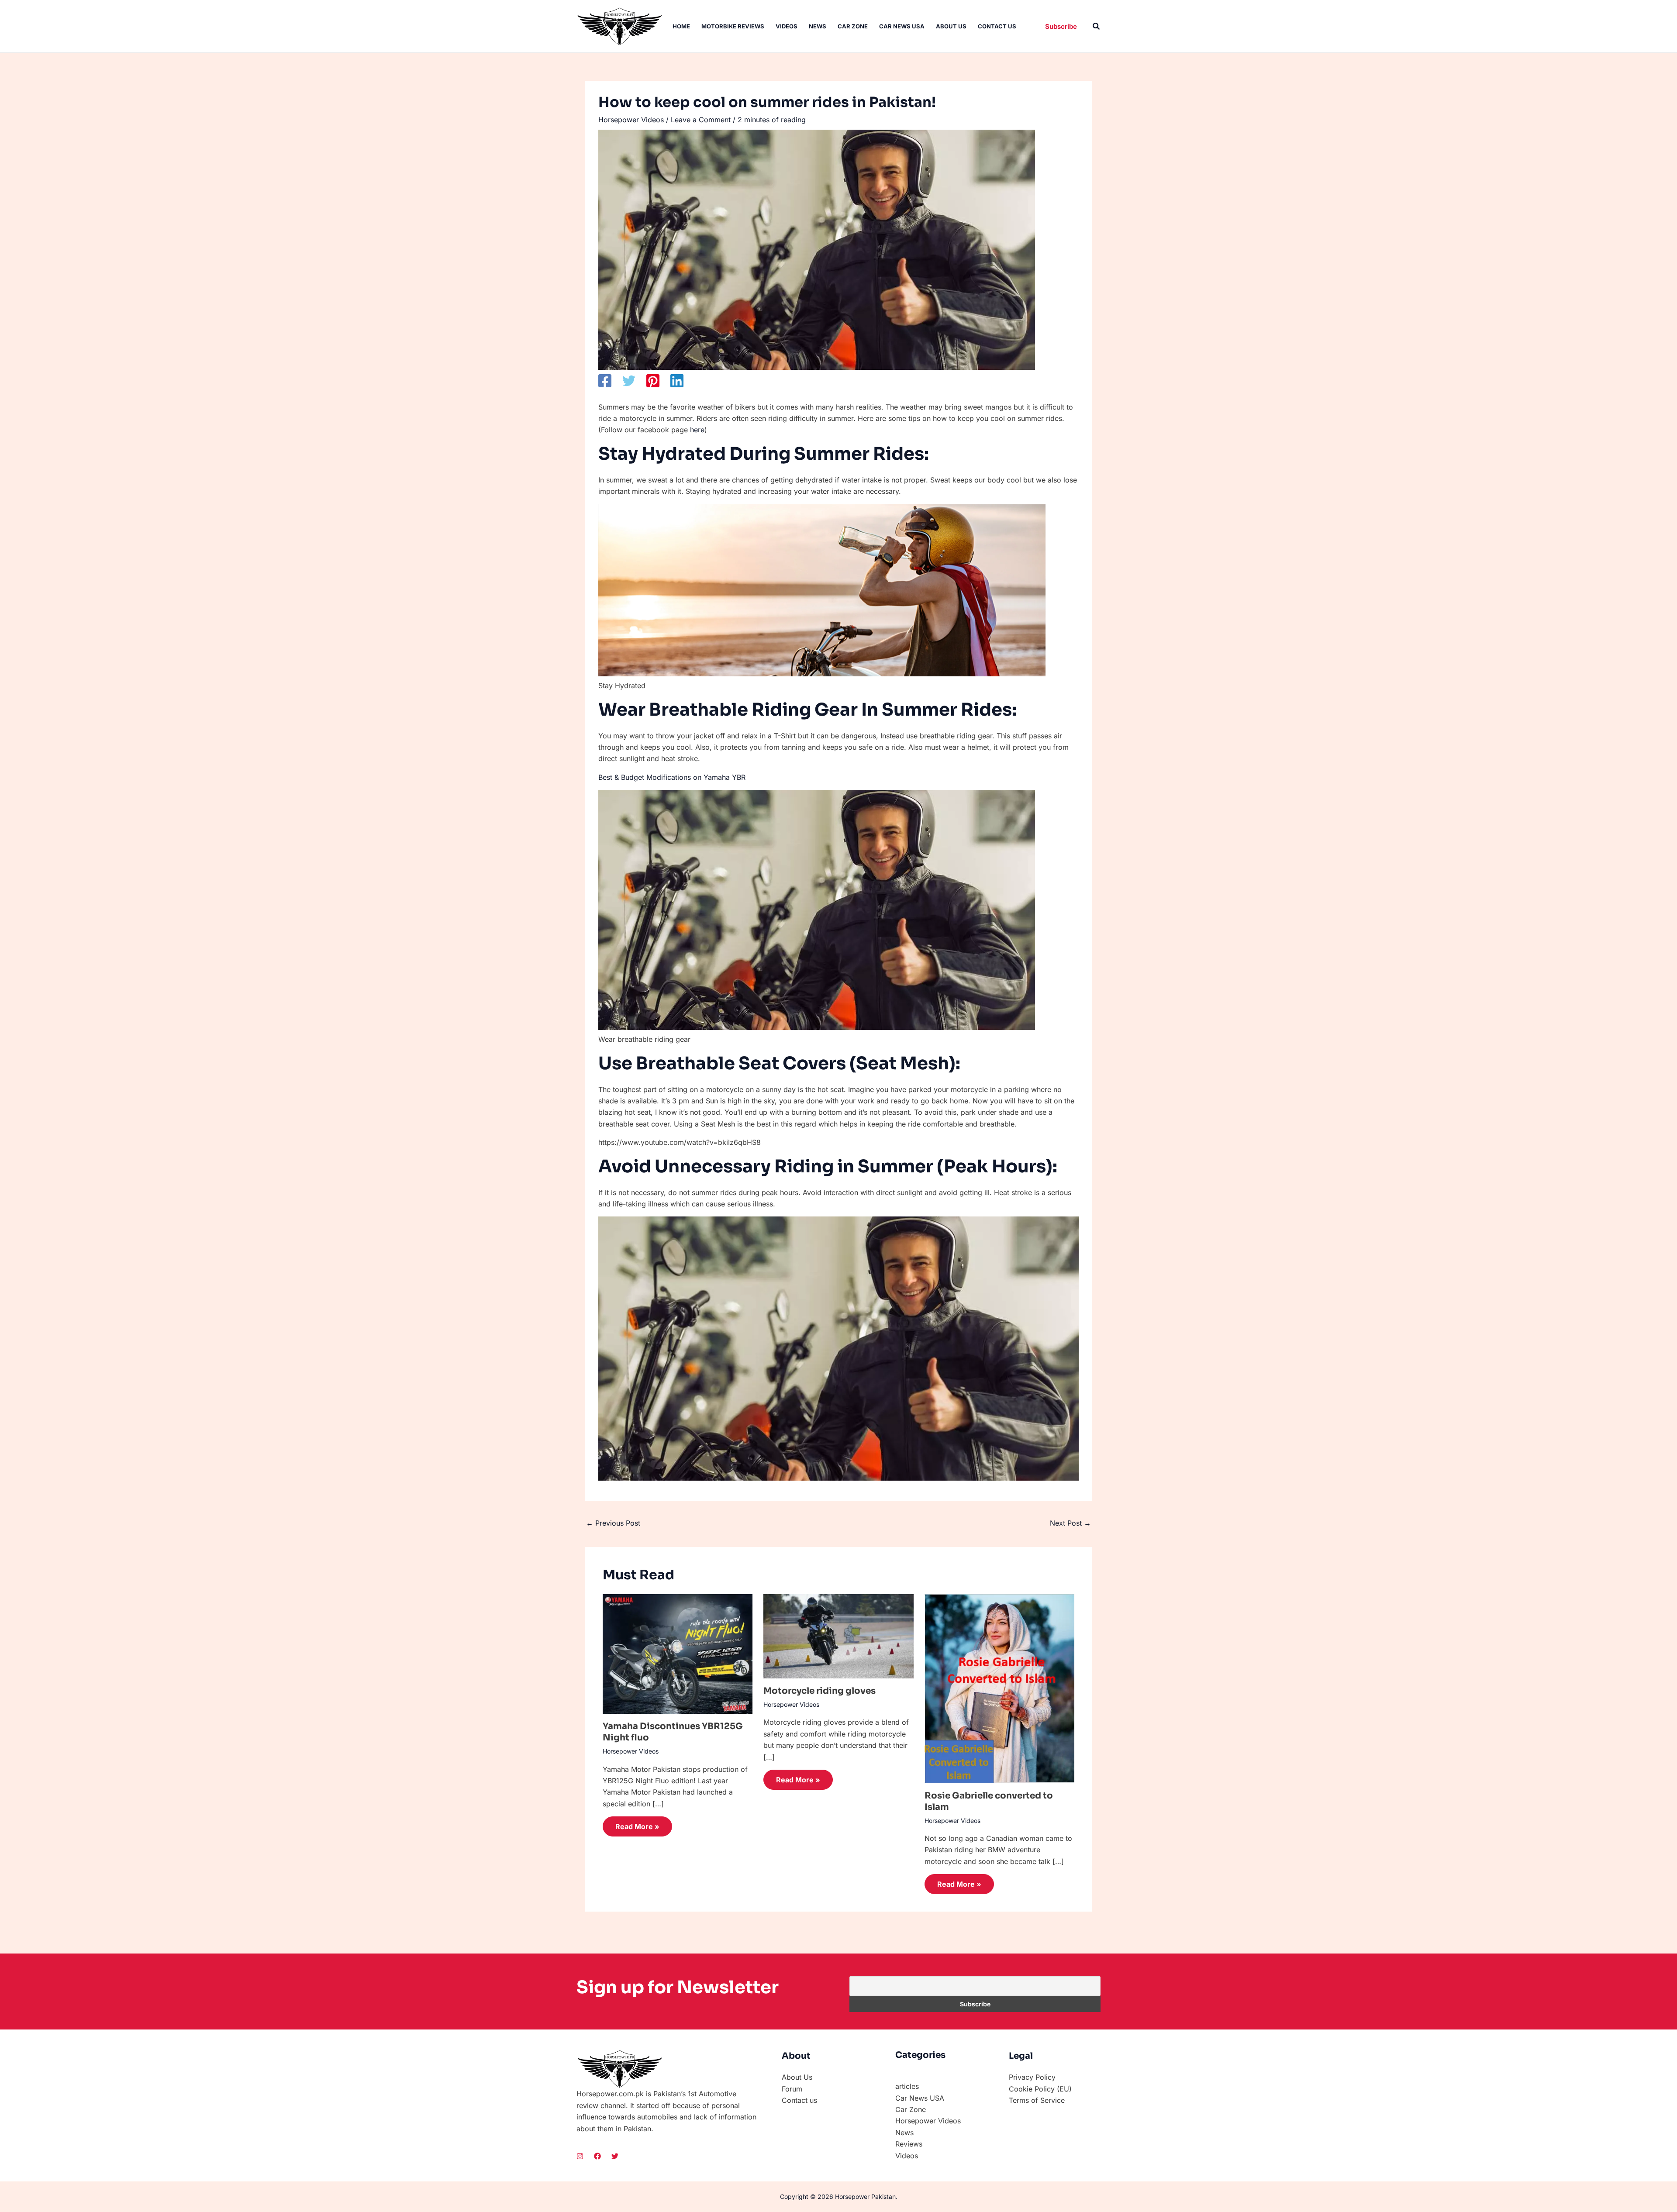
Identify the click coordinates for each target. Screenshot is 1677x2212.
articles (907, 2086)
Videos (787, 26)
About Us (951, 26)
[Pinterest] (653, 381)
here (697, 430)
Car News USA (902, 26)
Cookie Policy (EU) (1040, 2089)
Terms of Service (1037, 2100)
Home (681, 26)
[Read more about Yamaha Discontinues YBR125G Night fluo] (678, 1653)
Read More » (637, 1826)
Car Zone (853, 26)
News (818, 26)
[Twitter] (629, 381)
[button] (1061, 26)
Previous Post (613, 1523)
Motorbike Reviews (733, 26)
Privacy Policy (1032, 2077)
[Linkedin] (677, 381)
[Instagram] (580, 2156)
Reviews (909, 2144)
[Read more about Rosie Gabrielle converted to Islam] (999, 1688)
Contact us (997, 26)
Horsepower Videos (631, 120)
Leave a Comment (701, 120)
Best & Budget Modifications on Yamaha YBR (672, 777)
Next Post (1070, 1523)
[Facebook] (605, 381)
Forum (792, 2089)
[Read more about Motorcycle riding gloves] (838, 1636)
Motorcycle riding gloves (820, 1691)
